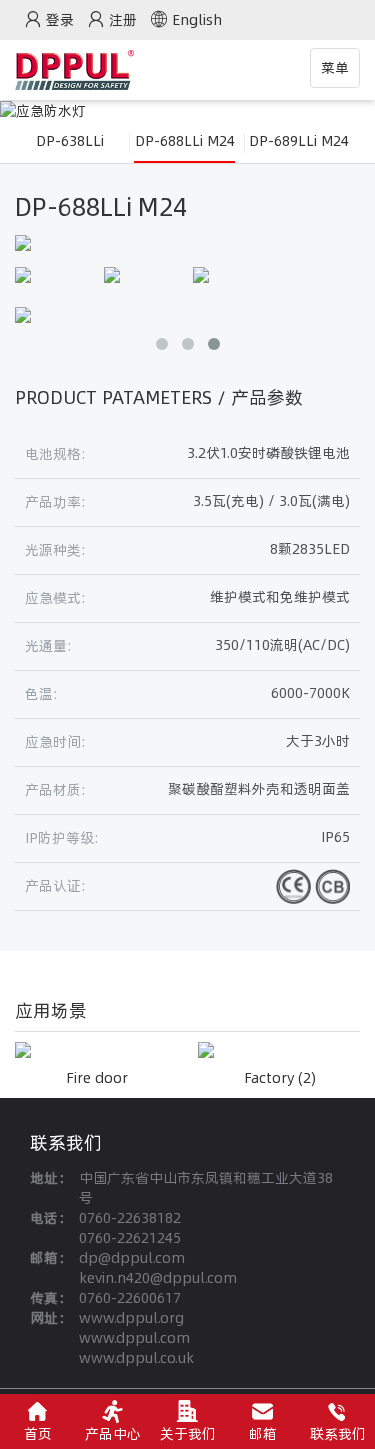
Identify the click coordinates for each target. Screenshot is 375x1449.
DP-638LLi (70, 141)
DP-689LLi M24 (299, 141)
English (197, 20)
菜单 (340, 72)
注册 (123, 20)
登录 (60, 20)
